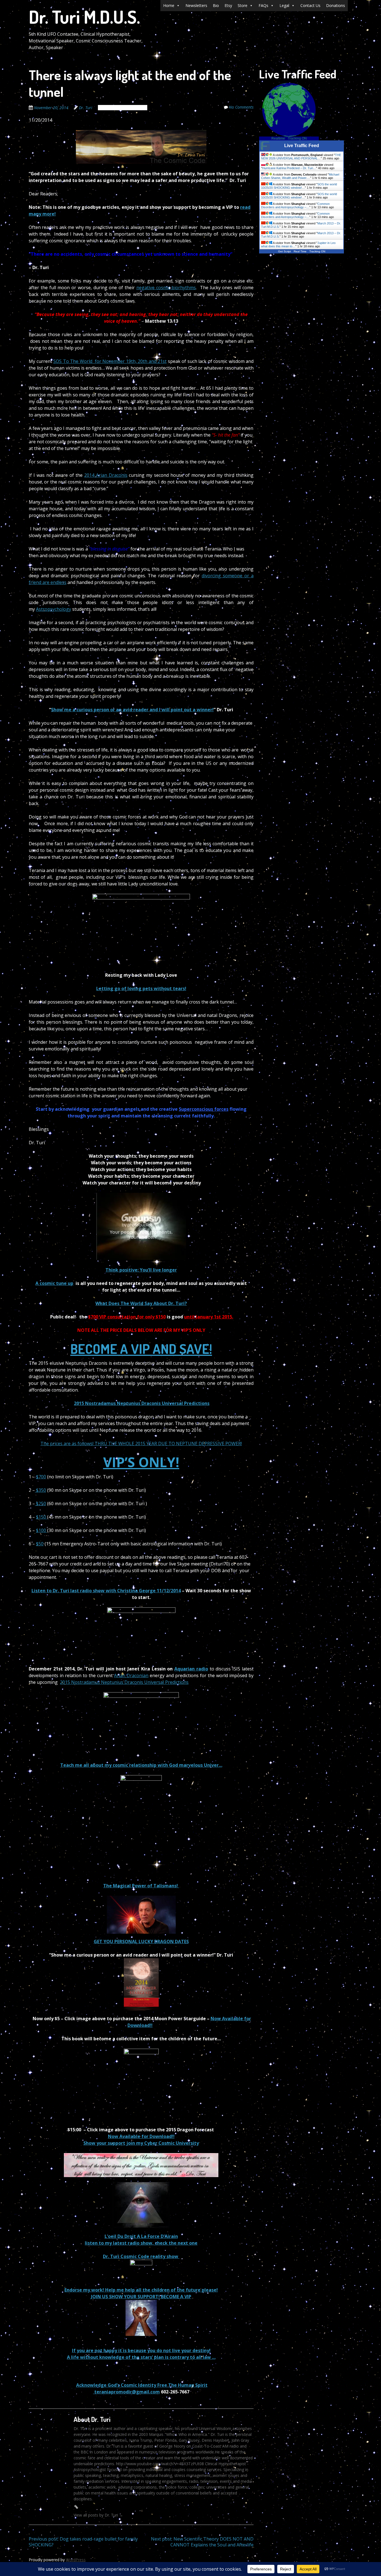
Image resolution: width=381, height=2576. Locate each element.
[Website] (76, 2507)
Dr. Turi (86, 108)
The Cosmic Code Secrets (123, 108)
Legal (284, 5)
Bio (216, 5)
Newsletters (196, 5)
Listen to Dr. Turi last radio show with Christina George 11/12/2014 (106, 1591)
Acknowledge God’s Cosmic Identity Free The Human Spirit (142, 2385)
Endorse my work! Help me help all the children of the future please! (141, 2290)
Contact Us (310, 5)
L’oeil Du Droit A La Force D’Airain (141, 2236)
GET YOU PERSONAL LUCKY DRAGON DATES (141, 1941)
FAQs (263, 5)
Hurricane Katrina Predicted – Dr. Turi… (289, 168)
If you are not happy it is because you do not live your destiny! (141, 2350)
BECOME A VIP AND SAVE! (141, 1349)
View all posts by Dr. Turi (98, 2515)
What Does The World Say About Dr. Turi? (141, 1303)
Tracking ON (297, 138)
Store (243, 5)
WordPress (76, 2560)
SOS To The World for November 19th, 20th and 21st (110, 361)
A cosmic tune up (54, 1283)
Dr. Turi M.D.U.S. (84, 17)
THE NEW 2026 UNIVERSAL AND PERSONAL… (301, 157)
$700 (41, 1477)
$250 (40, 1504)
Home (169, 5)
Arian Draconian (131, 1675)
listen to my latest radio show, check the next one (141, 2243)
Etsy (228, 5)
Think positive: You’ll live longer (141, 1270)
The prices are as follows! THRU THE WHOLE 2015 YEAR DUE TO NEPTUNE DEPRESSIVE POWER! (141, 1443)
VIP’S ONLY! (141, 1462)
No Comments (241, 107)
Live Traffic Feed (302, 146)
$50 (40, 1544)
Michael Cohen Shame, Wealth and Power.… (300, 176)
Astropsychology (54, 609)
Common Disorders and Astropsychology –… (295, 205)
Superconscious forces (204, 1109)
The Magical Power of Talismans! (141, 1886)
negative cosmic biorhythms (166, 288)
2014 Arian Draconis (106, 475)
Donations (336, 5)
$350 (40, 1490)
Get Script (284, 251)
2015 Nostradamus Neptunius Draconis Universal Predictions (142, 1403)
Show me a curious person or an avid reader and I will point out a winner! (132, 710)
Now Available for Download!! (141, 2136)
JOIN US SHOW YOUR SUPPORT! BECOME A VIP (141, 2297)
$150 (42, 1517)
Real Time (300, 251)
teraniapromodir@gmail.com (126, 2392)
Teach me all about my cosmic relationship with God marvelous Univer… (141, 1765)
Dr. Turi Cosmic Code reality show (141, 2256)
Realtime (278, 138)
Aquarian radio (191, 1669)
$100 (42, 1530)
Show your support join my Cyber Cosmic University (141, 2143)
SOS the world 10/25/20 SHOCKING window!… (299, 186)
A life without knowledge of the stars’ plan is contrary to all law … (141, 2357)
